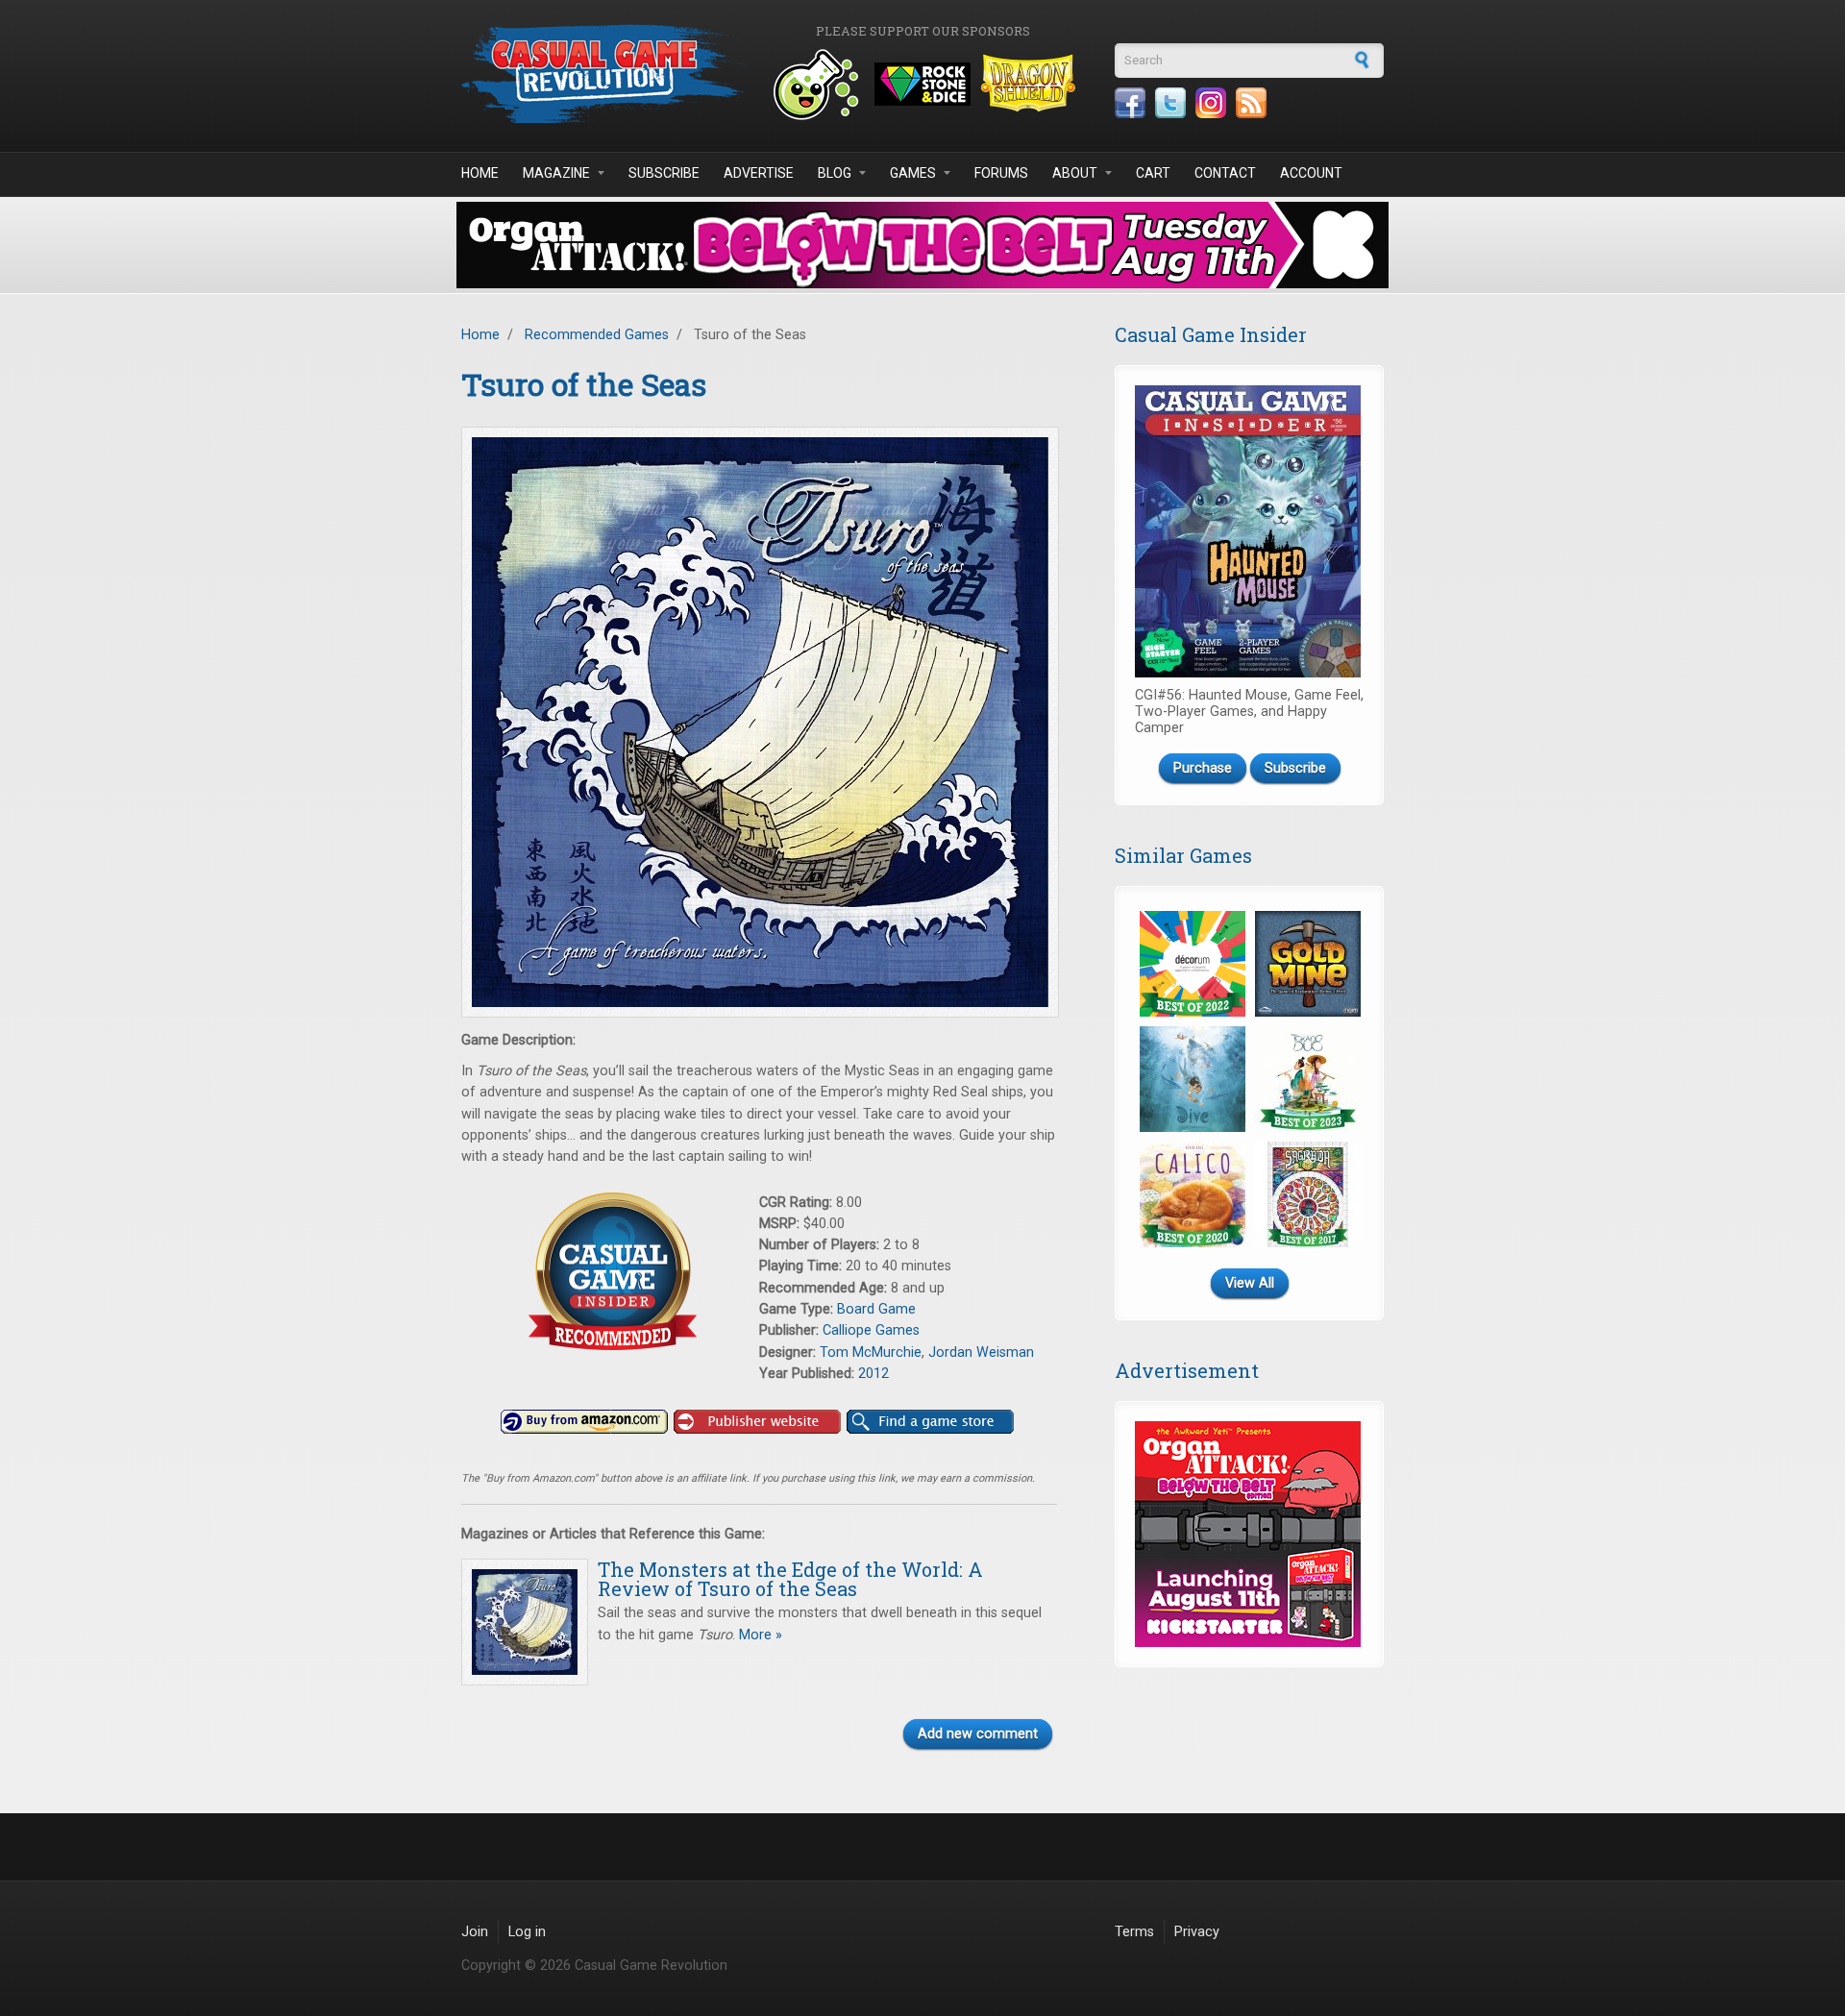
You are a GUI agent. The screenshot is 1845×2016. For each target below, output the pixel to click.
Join (475, 1932)
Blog (835, 173)
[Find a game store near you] (930, 1422)
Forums (1001, 173)
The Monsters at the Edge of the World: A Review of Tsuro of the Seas (790, 1579)
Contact (1225, 173)
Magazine (556, 173)
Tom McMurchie (871, 1352)
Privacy (1197, 1932)
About (1075, 173)
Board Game (876, 1309)
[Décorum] (1193, 964)
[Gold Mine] (1308, 964)
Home (480, 173)
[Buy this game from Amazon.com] (584, 1422)
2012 (873, 1374)
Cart (1153, 173)
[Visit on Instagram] (1211, 103)
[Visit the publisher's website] (757, 1422)
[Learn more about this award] (610, 1272)
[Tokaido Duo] (1308, 1079)
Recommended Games (597, 335)
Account (1311, 173)
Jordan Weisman (981, 1352)
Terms (1134, 1932)
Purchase (1203, 768)
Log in (527, 1932)
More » (759, 1635)
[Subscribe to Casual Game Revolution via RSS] (1251, 103)
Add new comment (978, 1734)
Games (913, 173)
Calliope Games (871, 1330)
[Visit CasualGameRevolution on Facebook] (1130, 103)
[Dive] (1193, 1079)
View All (1250, 1283)
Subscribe (664, 173)
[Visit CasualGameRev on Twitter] (1170, 103)
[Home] (605, 74)
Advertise (759, 173)
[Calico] (1193, 1194)
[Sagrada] (1308, 1194)
